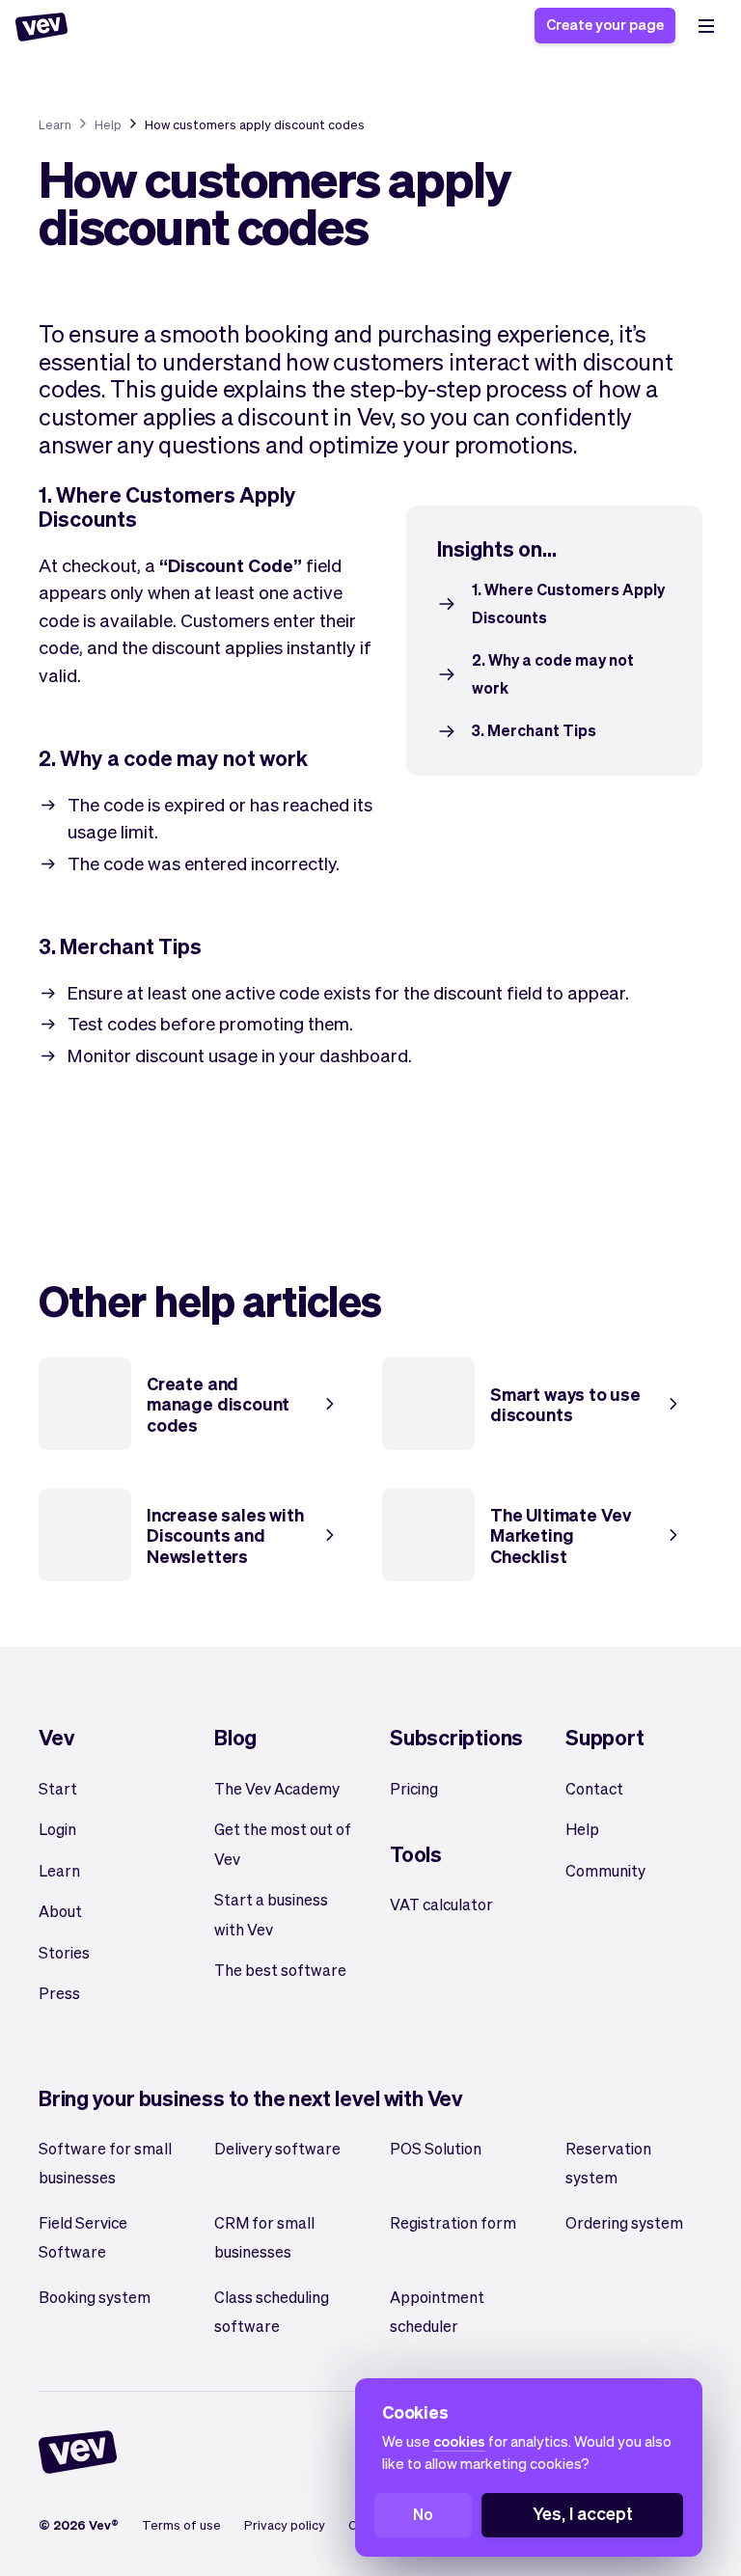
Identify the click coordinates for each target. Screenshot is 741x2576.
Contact (594, 1788)
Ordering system (624, 2222)
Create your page (605, 24)
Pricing (414, 1788)
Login (57, 1829)
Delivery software (277, 2148)
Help (108, 124)
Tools (416, 1853)
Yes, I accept (583, 2513)
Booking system (95, 2297)
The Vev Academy (277, 1788)
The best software (280, 1970)
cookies (459, 2441)
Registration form (453, 2222)
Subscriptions (456, 1737)
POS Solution (436, 2148)
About (60, 1911)
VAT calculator (441, 1904)
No (423, 2514)
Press (59, 1993)
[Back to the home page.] (41, 27)
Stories (64, 1952)
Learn (55, 124)
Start (58, 1788)
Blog (235, 1737)
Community (605, 1870)
